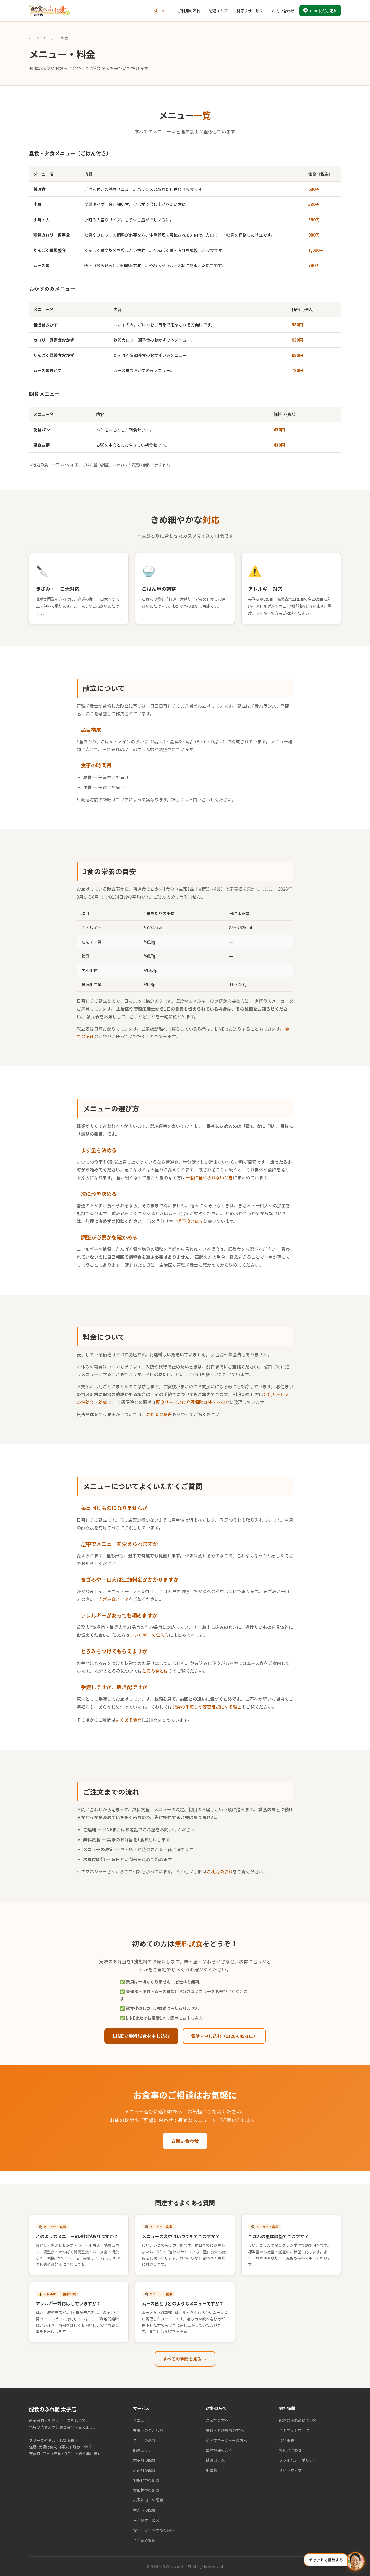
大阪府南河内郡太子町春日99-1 (65, 2447)
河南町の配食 (144, 2470)
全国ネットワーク (294, 2430)
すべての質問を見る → (185, 2359)
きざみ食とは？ (113, 1599)
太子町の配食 (144, 2460)
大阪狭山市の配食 (148, 2500)
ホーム (34, 38)
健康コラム (215, 2460)
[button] (334, 2561)
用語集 (212, 2470)
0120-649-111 (70, 2440)
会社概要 (287, 2440)
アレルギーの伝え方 (149, 1635)
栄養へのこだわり (148, 2430)
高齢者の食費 (159, 1414)
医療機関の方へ (219, 2450)
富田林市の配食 (146, 2490)
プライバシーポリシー (298, 2460)
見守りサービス (250, 11)
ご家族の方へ (217, 2420)
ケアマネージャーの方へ (227, 2440)
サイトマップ (290, 2470)
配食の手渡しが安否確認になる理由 (207, 1707)
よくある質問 (129, 1720)
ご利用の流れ (189, 11)
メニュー (161, 11)
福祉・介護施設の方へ (225, 2430)
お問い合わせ (283, 11)
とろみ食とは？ (157, 1671)
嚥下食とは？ (190, 1221)
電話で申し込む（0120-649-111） (224, 2036)
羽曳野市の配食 (146, 2480)
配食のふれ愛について (298, 2420)
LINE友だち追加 (324, 11)
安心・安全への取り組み (154, 2530)
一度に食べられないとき (209, 1177)
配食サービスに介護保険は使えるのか (193, 1402)
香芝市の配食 (144, 2510)
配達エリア (218, 11)
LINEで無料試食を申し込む (141, 2036)
